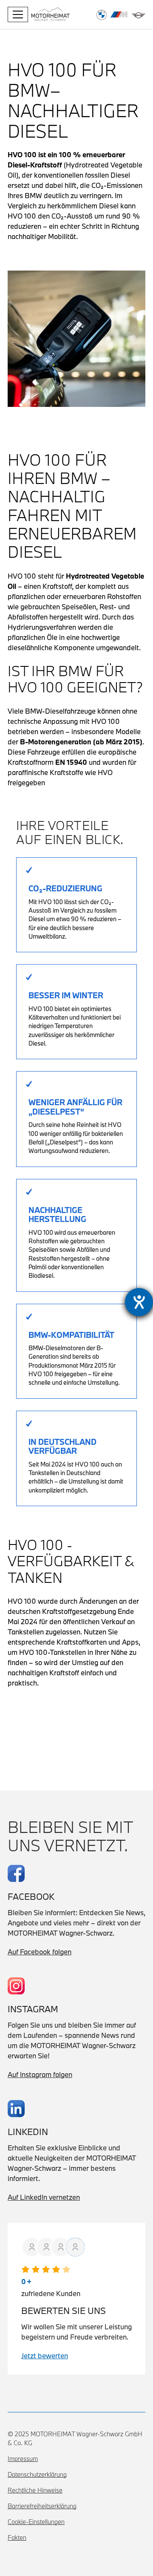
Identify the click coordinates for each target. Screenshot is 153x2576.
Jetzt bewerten (45, 2356)
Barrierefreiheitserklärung (42, 2506)
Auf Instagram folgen (40, 2074)
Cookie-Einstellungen (36, 2522)
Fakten (17, 2537)
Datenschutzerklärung (37, 2474)
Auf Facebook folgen (40, 1952)
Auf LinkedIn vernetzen (44, 2197)
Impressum (23, 2459)
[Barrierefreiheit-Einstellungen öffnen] (139, 1302)
